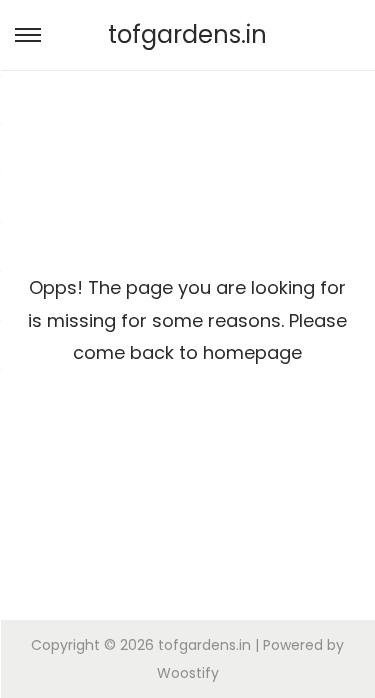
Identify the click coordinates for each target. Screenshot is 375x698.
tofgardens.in (187, 34)
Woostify (188, 673)
